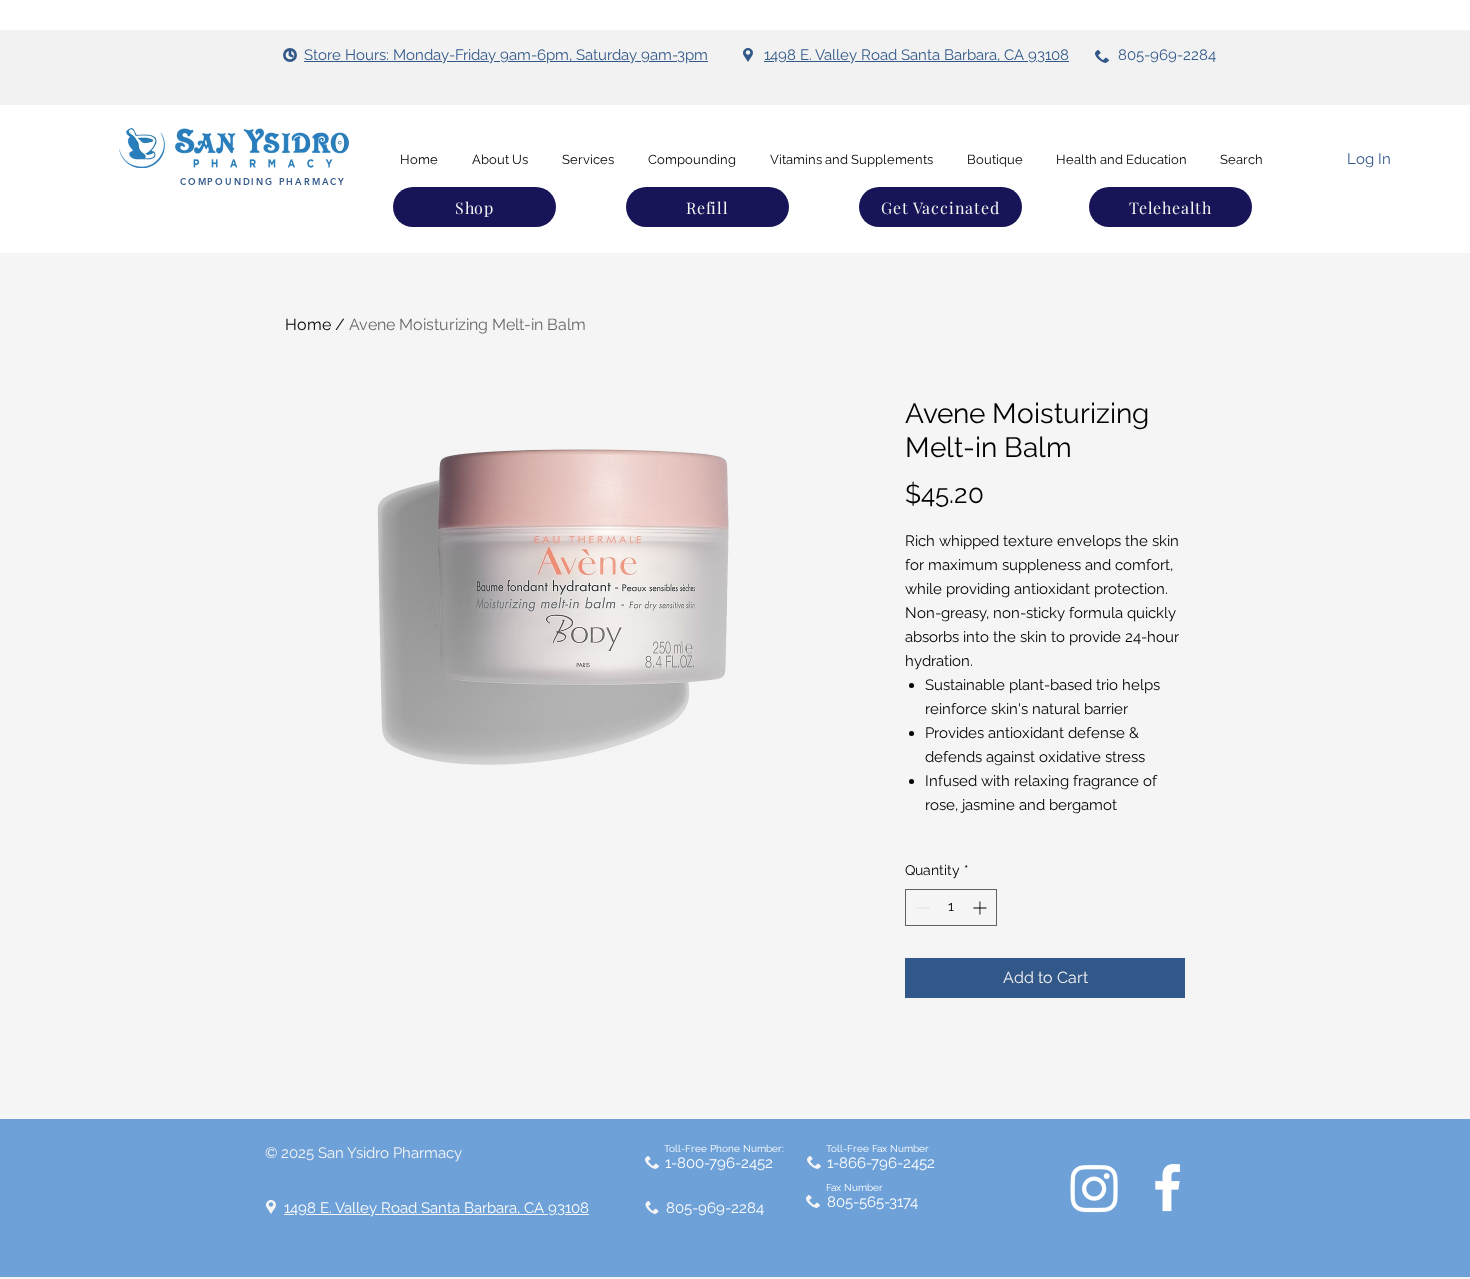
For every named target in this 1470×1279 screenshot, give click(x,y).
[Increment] (981, 907)
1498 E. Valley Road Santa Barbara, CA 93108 (916, 55)
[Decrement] (920, 907)
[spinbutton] (951, 907)
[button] (1170, 207)
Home (308, 324)
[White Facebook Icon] (1167, 1187)
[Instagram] (1094, 1187)
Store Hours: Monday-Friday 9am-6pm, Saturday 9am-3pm (506, 55)
